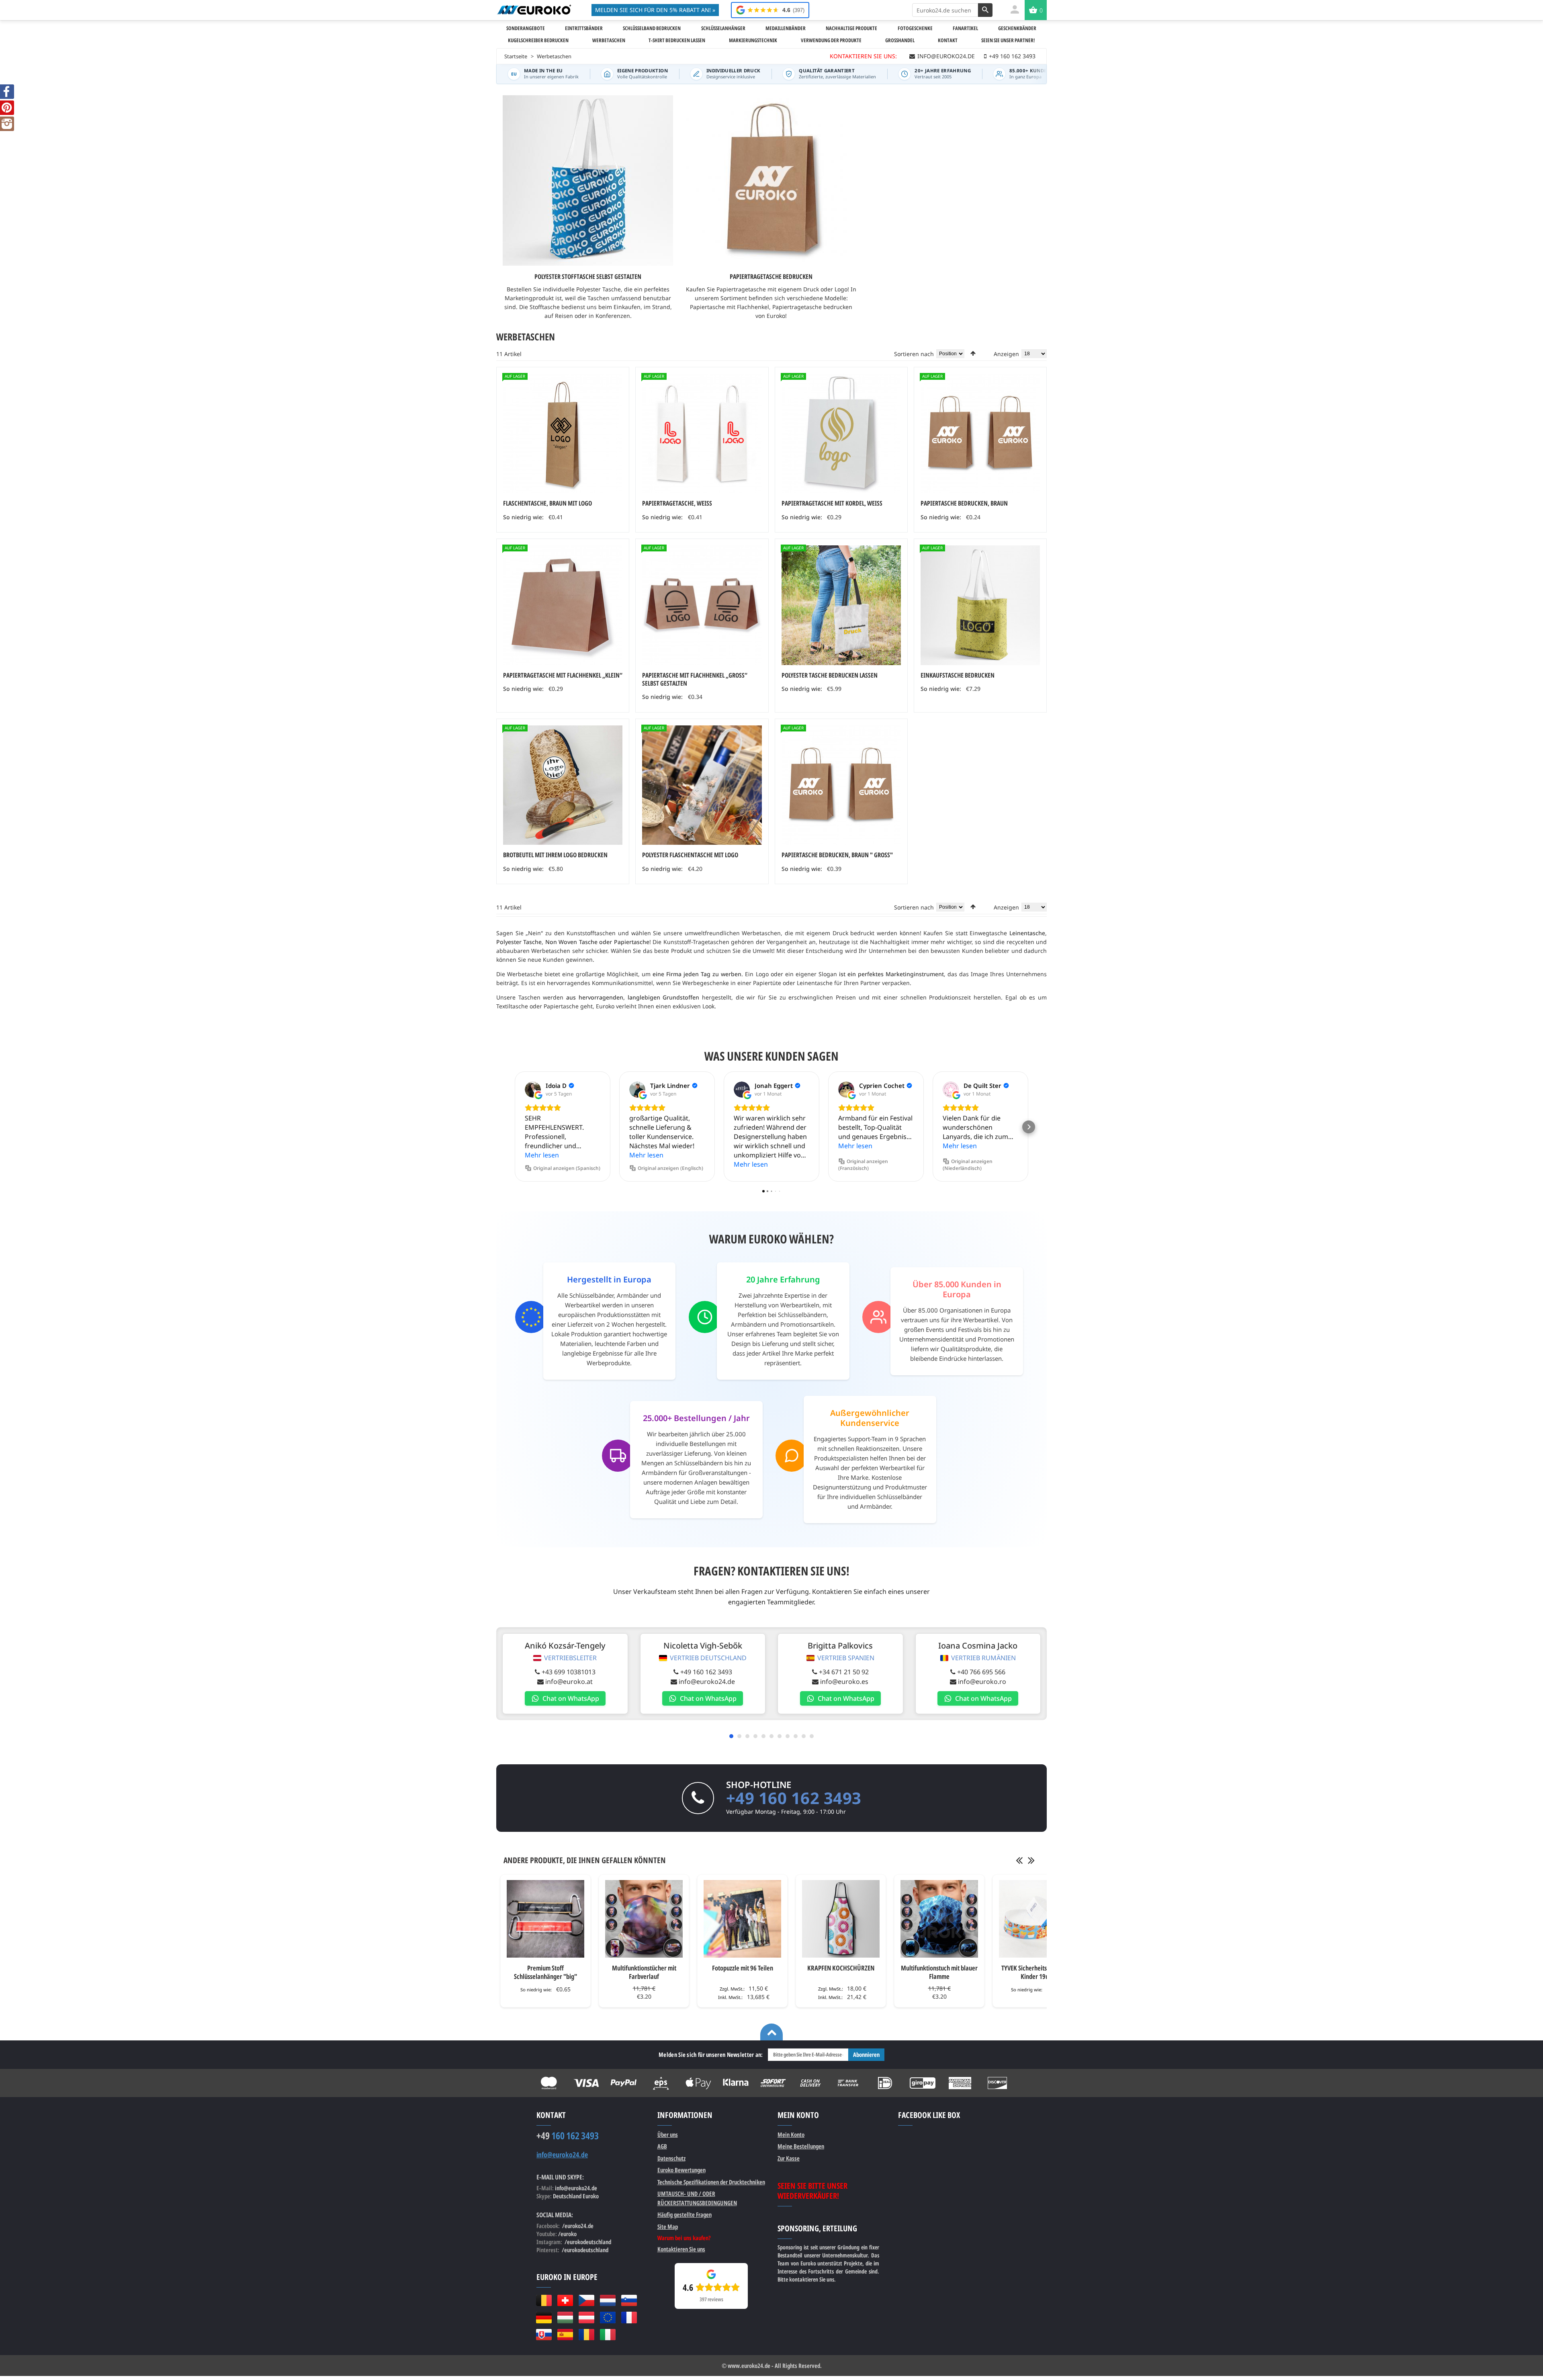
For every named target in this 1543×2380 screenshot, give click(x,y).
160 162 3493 (568, 2136)
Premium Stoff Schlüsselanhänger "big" (545, 1972)
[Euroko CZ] (586, 2300)
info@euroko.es (844, 1682)
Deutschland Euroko (576, 2196)
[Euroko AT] (586, 2317)
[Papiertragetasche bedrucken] (980, 433)
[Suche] (985, 10)
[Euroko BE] (544, 2300)
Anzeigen (1006, 354)
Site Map (668, 2226)
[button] (514, 1127)
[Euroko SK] (544, 2335)
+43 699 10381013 (569, 1672)
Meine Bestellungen (801, 2146)
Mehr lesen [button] (542, 1155)
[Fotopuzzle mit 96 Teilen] (742, 1919)
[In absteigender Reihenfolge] (973, 353)
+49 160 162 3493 (706, 1672)
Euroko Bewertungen (681, 2170)
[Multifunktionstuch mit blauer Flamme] (939, 1919)
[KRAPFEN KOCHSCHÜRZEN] (841, 1919)
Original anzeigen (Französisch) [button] (863, 1165)
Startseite (516, 56)
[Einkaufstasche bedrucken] (980, 605)
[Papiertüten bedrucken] (702, 433)
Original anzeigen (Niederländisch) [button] (968, 1165)
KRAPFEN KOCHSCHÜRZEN (841, 1968)
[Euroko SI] (629, 2300)
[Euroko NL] (608, 2300)
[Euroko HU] (565, 2317)
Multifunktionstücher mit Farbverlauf (644, 1972)
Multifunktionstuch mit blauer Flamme (939, 1972)
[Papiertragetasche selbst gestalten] (841, 433)
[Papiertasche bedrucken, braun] (841, 785)
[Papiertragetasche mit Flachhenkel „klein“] (563, 605)
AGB (662, 2146)
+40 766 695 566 (981, 1672)
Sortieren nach (914, 354)
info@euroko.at (569, 1682)
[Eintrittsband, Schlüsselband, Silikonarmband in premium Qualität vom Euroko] (534, 10)
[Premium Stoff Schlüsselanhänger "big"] (545, 1919)
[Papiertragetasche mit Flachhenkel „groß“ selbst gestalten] (702, 605)
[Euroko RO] (586, 2335)
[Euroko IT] (608, 2335)
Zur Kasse (789, 2158)
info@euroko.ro (982, 1682)
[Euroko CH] (565, 2300)
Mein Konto (791, 2134)
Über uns (668, 2134)
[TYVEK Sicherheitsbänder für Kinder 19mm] (1038, 1919)
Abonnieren (866, 2054)
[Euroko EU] (608, 2317)
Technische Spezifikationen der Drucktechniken (711, 2182)
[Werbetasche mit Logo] (841, 605)
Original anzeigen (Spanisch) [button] (567, 1168)
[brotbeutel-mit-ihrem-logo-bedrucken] (563, 785)
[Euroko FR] (629, 2317)
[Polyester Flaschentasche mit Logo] (702, 785)
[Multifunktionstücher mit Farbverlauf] (644, 1919)
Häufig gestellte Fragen (685, 2214)
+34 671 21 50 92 (844, 1672)
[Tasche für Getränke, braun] (563, 433)
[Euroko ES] (565, 2335)
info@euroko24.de (707, 1682)
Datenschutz (671, 2158)
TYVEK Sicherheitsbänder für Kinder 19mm (1038, 1972)
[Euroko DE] (544, 2317)
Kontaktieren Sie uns (681, 2249)
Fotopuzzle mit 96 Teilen (743, 1968)
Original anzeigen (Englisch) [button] (670, 1168)
